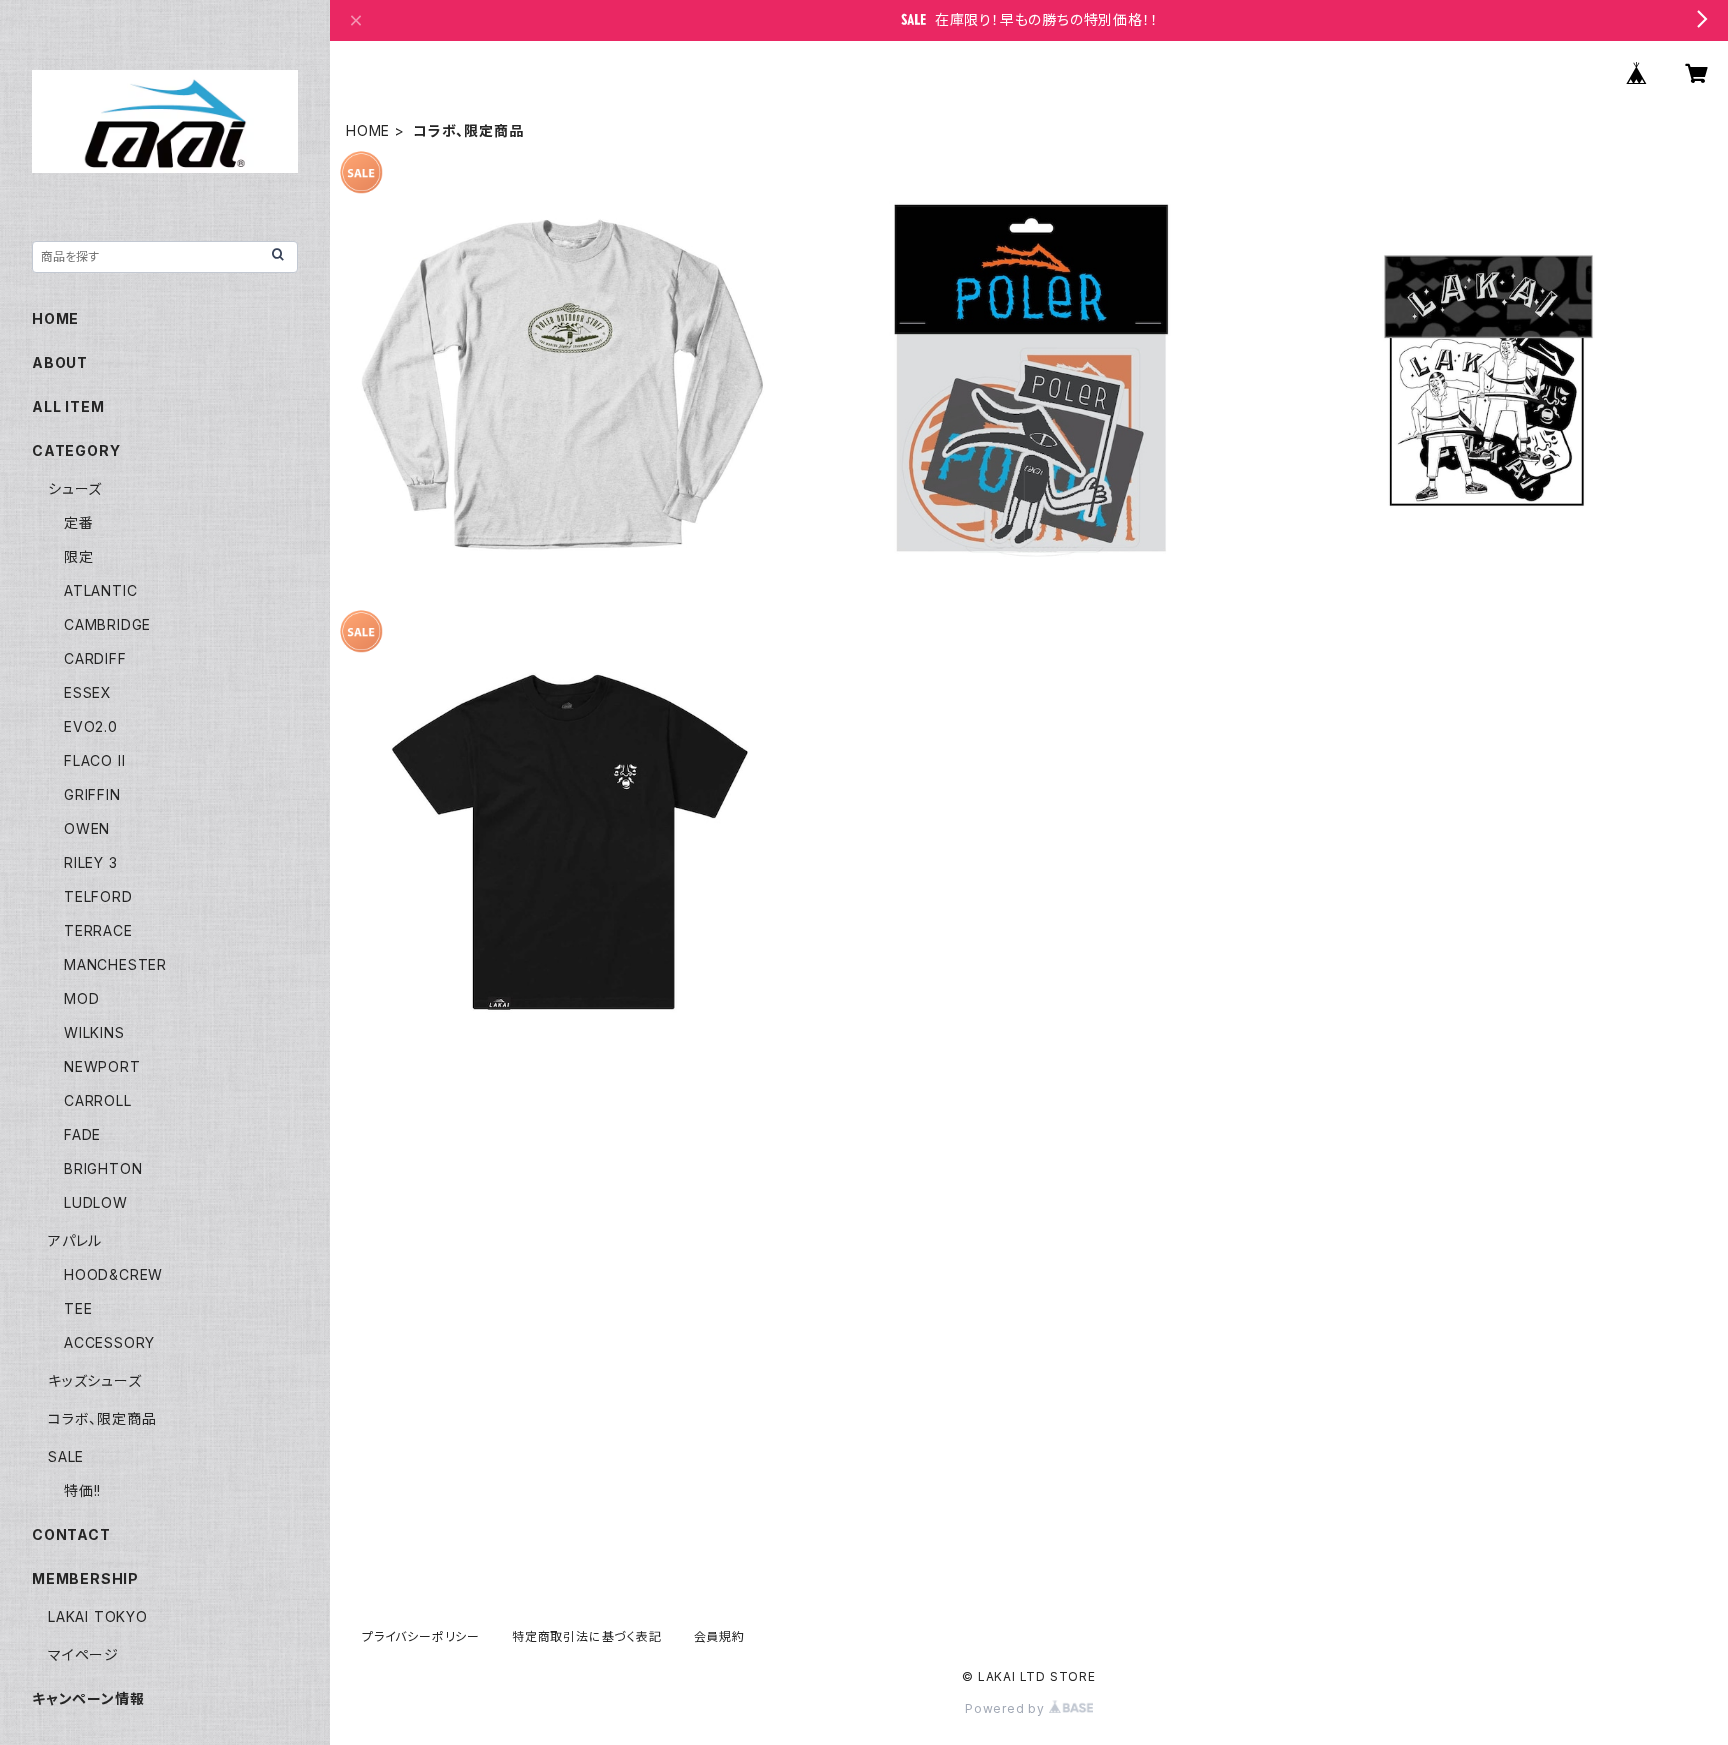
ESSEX (88, 692)
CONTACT (71, 1534)
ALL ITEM (68, 406)
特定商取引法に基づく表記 (587, 1636)
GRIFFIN (92, 794)
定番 (79, 522)
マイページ (83, 1654)
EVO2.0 (91, 726)
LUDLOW (96, 1202)
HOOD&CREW (113, 1274)
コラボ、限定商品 (102, 1418)
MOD (81, 998)
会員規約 (719, 1636)
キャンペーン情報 (88, 1698)
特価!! (82, 1490)
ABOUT (60, 362)
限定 (79, 556)
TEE (78, 1308)
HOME (368, 130)
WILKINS (94, 1032)
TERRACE (98, 930)
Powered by (1007, 1708)
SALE (66, 1456)
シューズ (75, 488)
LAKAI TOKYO (98, 1616)
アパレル (75, 1240)
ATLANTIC (100, 590)
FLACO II (94, 760)
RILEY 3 (91, 862)
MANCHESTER (115, 964)
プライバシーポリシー (421, 1636)
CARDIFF (95, 658)
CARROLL (98, 1100)
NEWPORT (102, 1066)
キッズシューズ (95, 1380)
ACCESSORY (109, 1342)
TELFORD (98, 896)
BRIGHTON (103, 1168)
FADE (82, 1134)
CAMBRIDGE (107, 624)
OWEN (87, 828)
